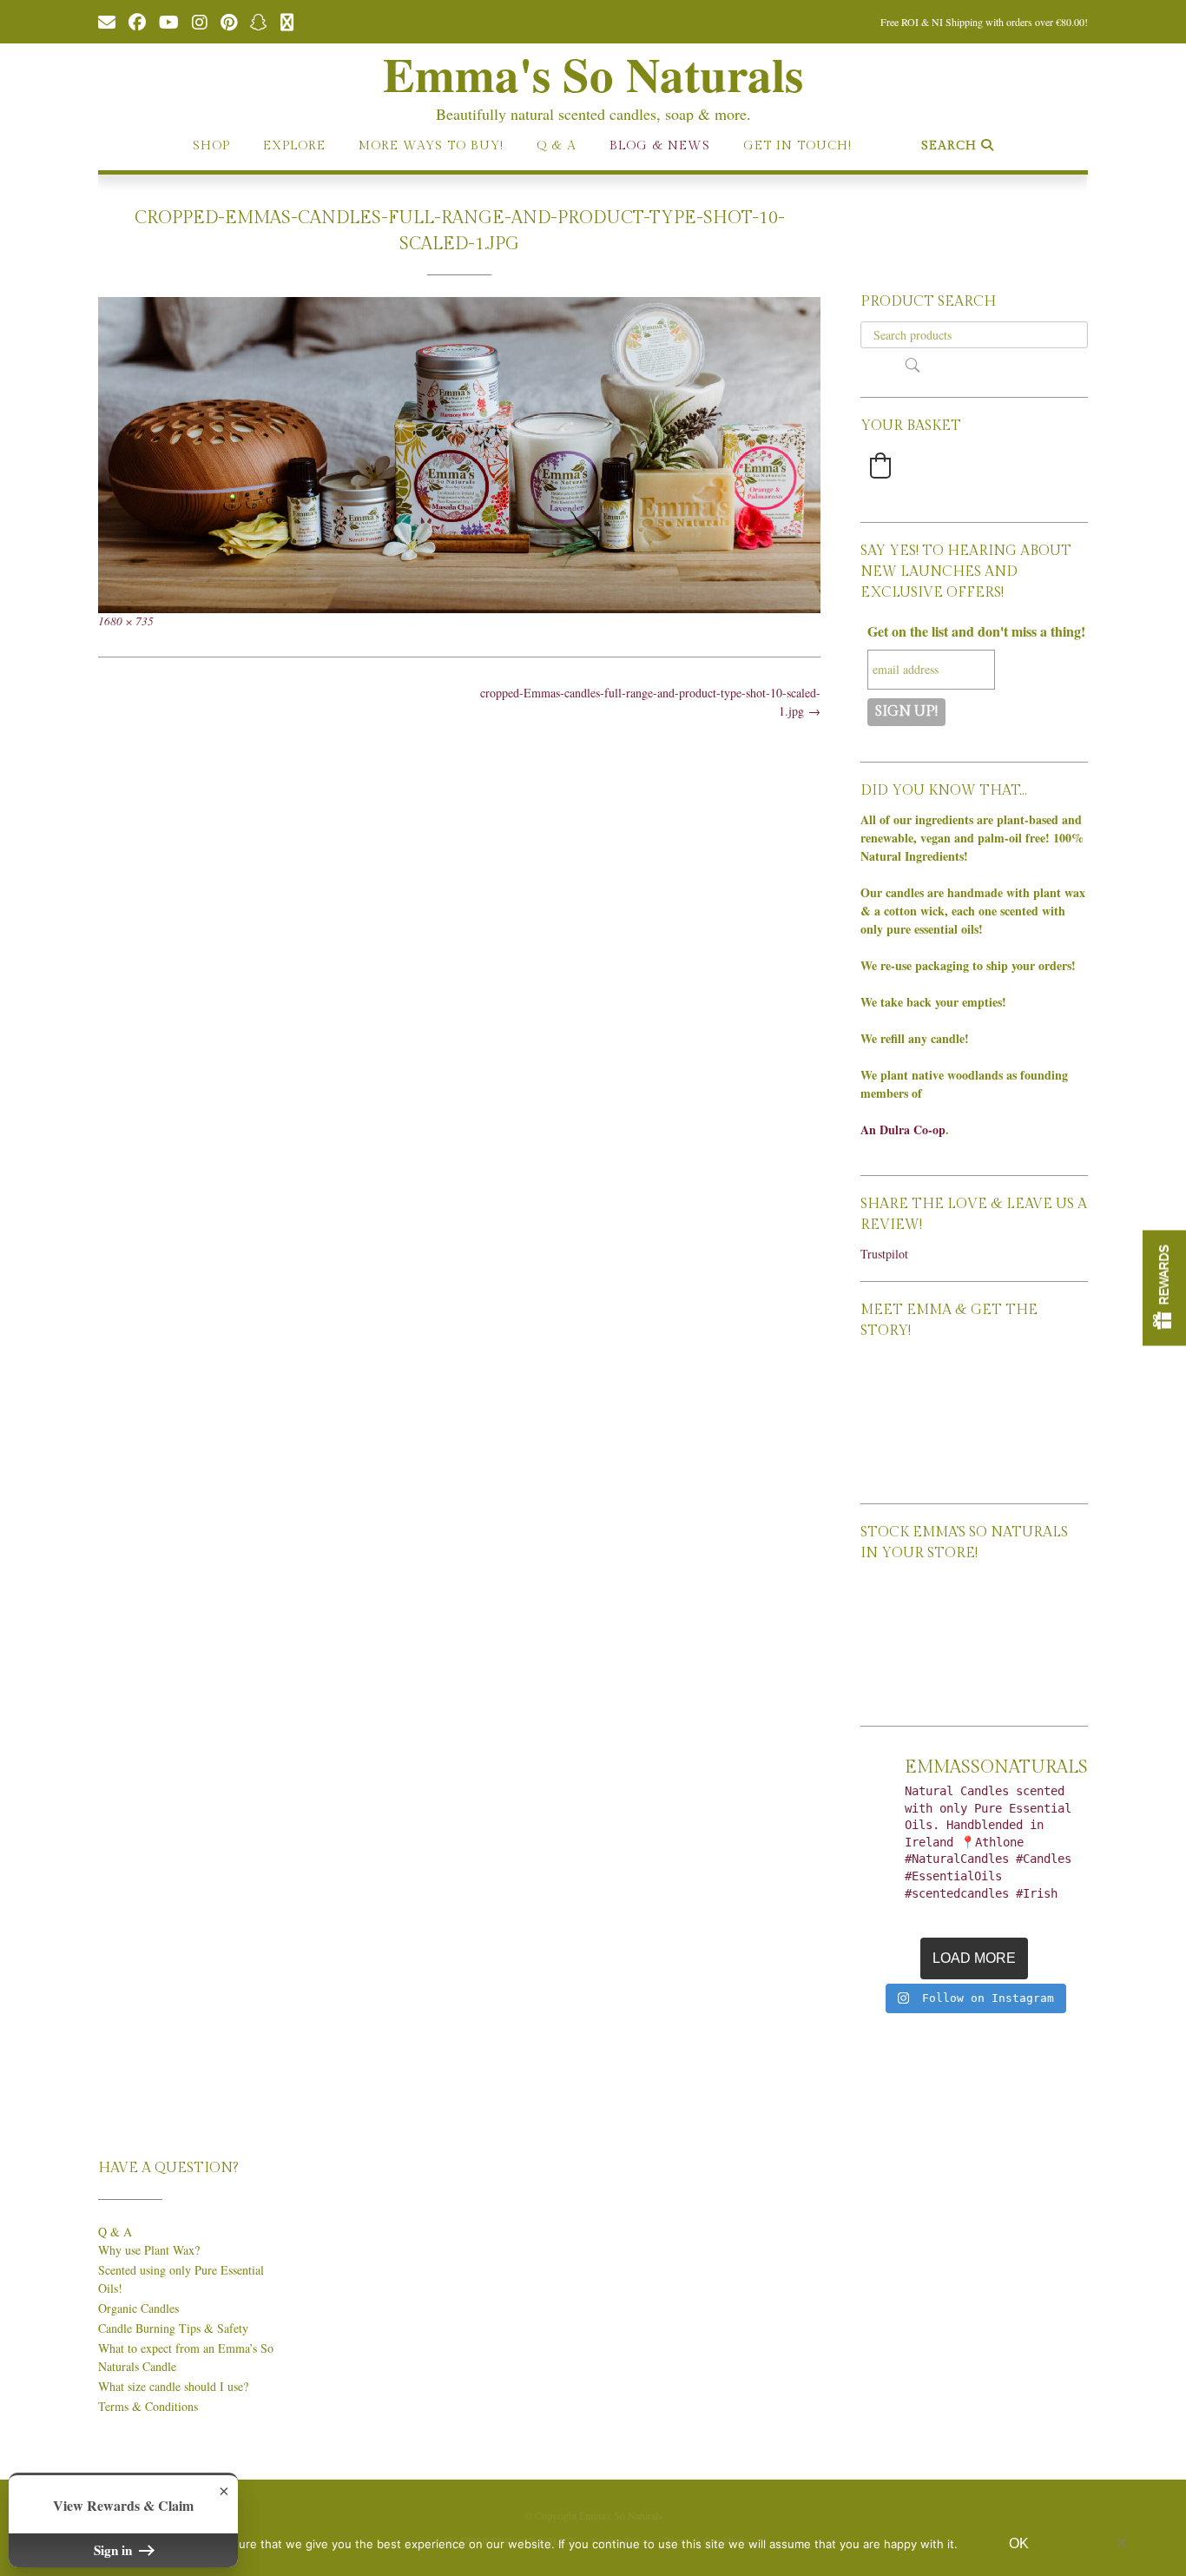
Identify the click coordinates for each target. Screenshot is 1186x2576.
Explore (294, 146)
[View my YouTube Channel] (169, 21)
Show (1164, 1288)
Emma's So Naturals (593, 74)
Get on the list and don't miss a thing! (976, 631)
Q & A (557, 146)
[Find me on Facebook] (137, 21)
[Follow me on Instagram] (200, 21)
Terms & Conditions (148, 2406)
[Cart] (287, 21)
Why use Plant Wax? (149, 2250)
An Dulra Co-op (903, 1129)
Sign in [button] (115, 2550)
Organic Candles (138, 2308)
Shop (211, 146)
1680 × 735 (126, 621)
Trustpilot (884, 1254)
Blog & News (660, 146)
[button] (880, 466)
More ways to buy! (431, 146)
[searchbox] (974, 335)
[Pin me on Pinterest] (229, 21)
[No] (1121, 2542)
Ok (1019, 2543)
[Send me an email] (107, 21)
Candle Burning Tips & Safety (173, 2328)
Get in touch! (797, 146)
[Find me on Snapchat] (259, 21)
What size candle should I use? (173, 2386)
